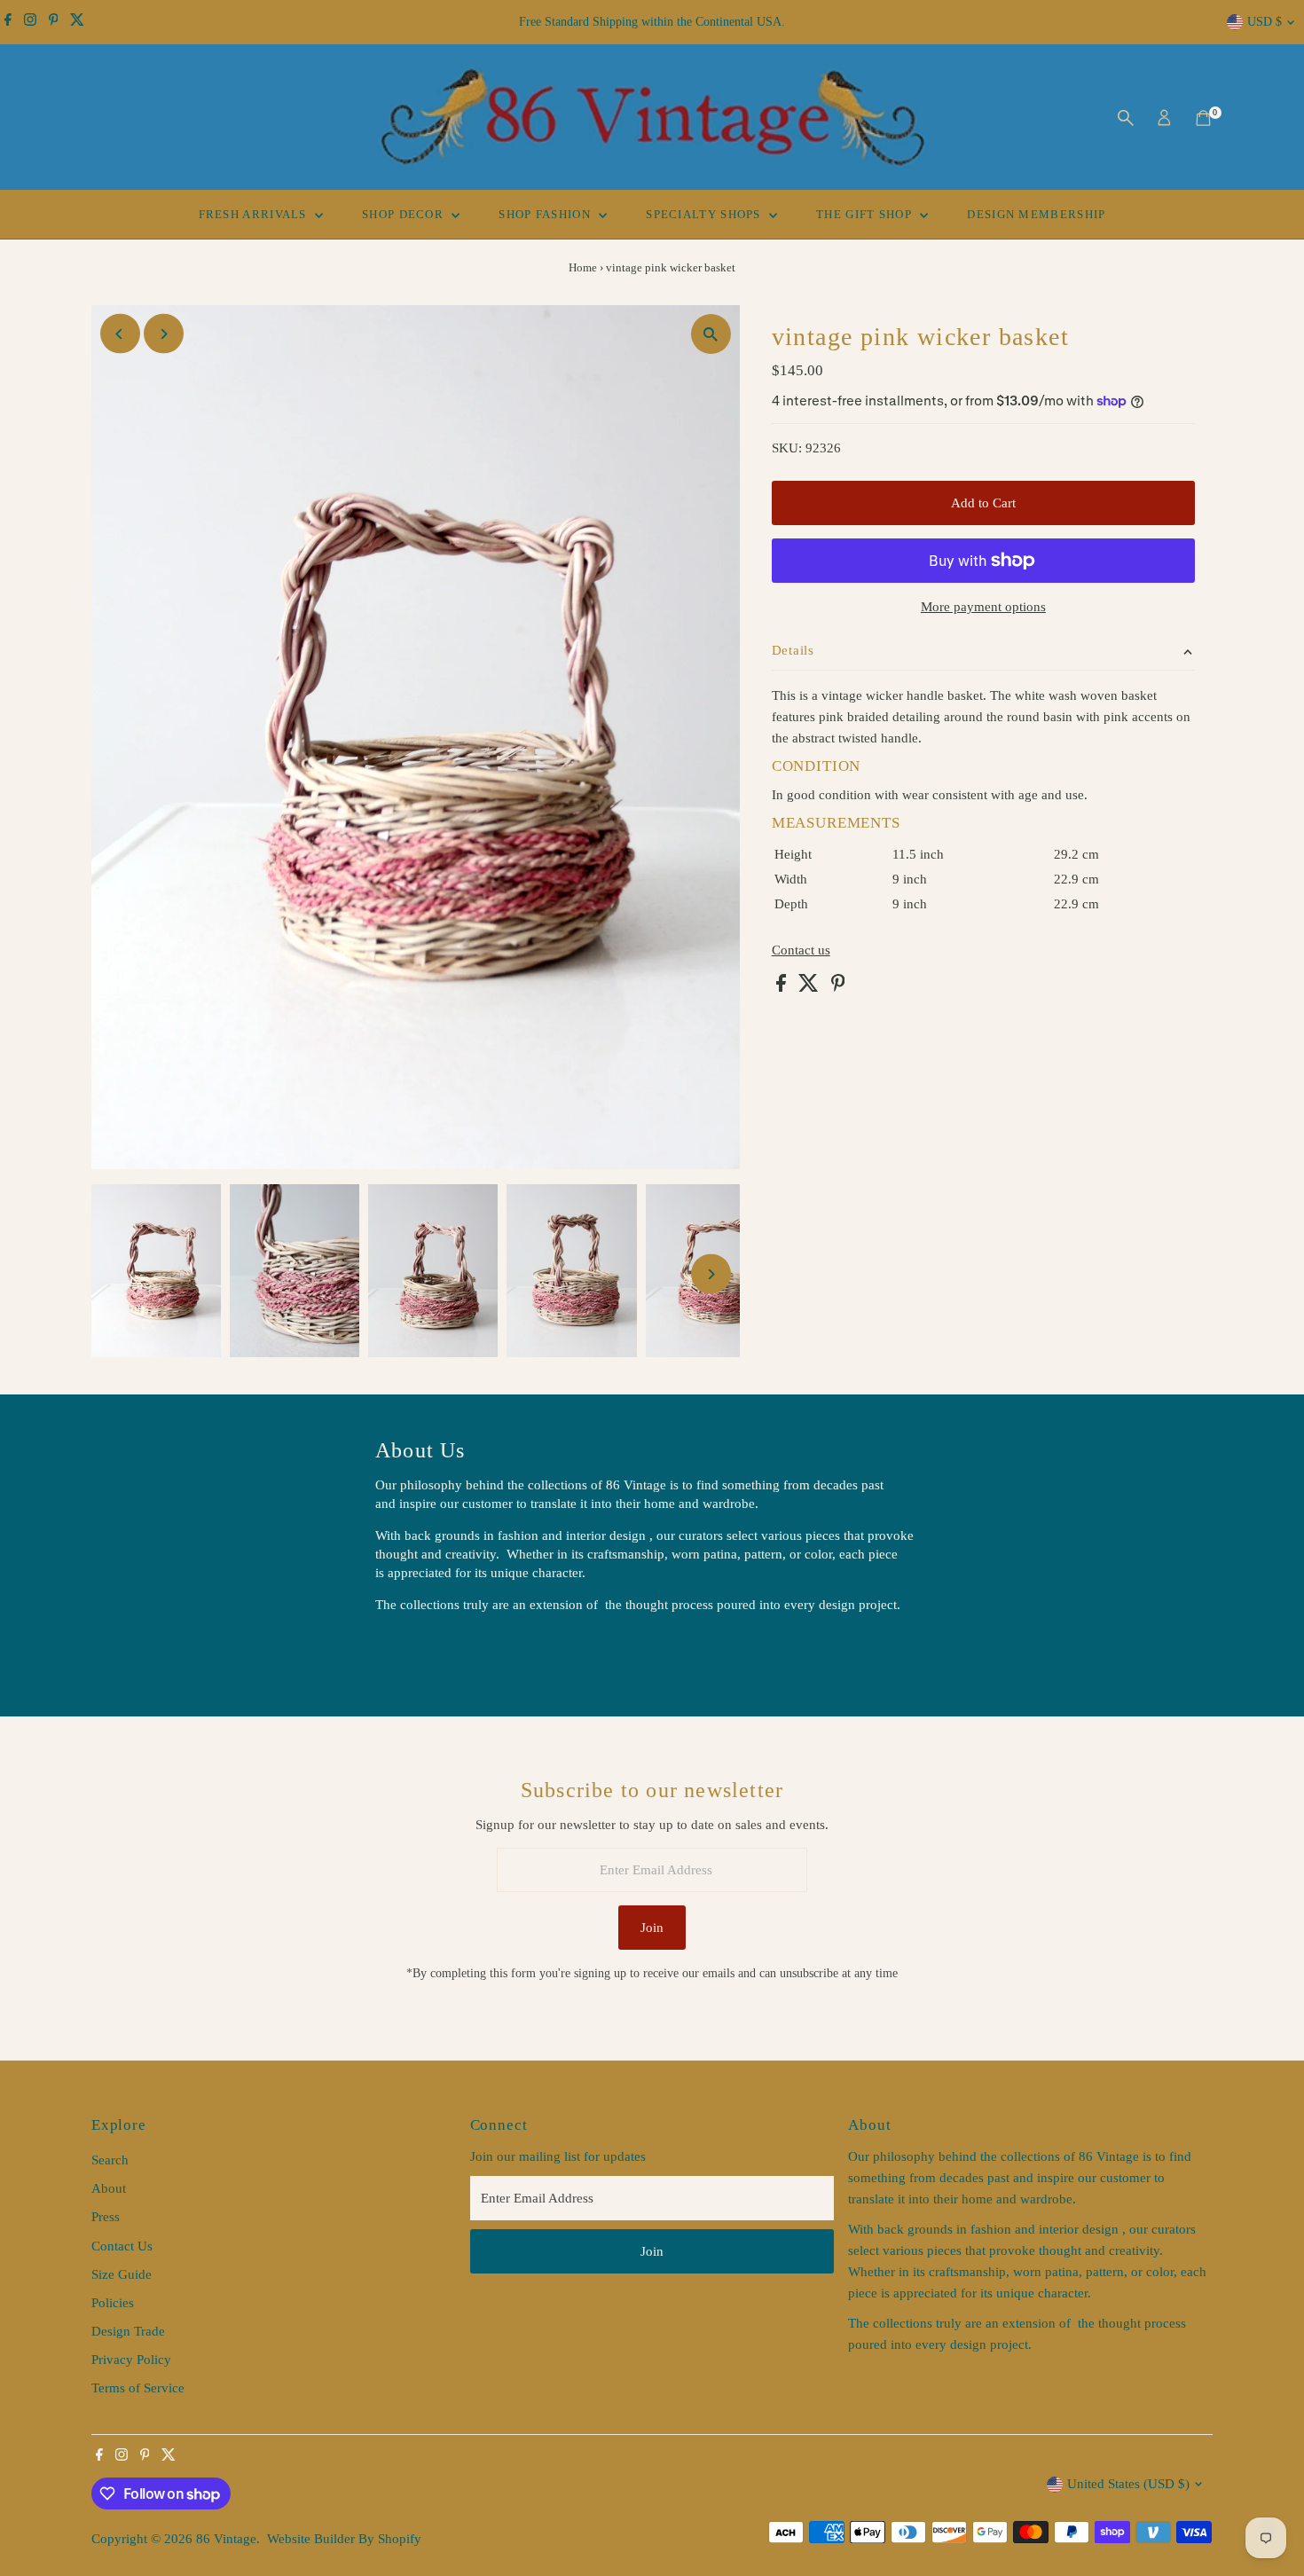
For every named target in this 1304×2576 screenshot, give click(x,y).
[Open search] (1126, 118)
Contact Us (122, 2246)
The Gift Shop (866, 214)
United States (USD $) (1128, 2484)
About (109, 2188)
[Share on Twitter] (810, 987)
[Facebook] (8, 22)
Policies (113, 2303)
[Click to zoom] (711, 334)
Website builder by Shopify (344, 2539)
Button (412, 1650)
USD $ (1265, 22)
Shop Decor (405, 214)
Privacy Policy (131, 2360)
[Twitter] (77, 22)
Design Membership (1036, 214)
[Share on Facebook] (783, 987)
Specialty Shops (705, 214)
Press (106, 2217)
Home (583, 267)
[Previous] (120, 334)
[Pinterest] (54, 22)
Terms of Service (138, 2388)
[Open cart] (1203, 118)
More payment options (983, 607)
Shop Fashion (546, 214)
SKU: (787, 448)
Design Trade (128, 2331)
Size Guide (122, 2274)
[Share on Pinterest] (838, 987)
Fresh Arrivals (255, 214)
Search (110, 2160)
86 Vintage (226, 2539)
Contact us (801, 950)
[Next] (164, 334)
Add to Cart (983, 503)
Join (652, 1928)
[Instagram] (30, 22)
